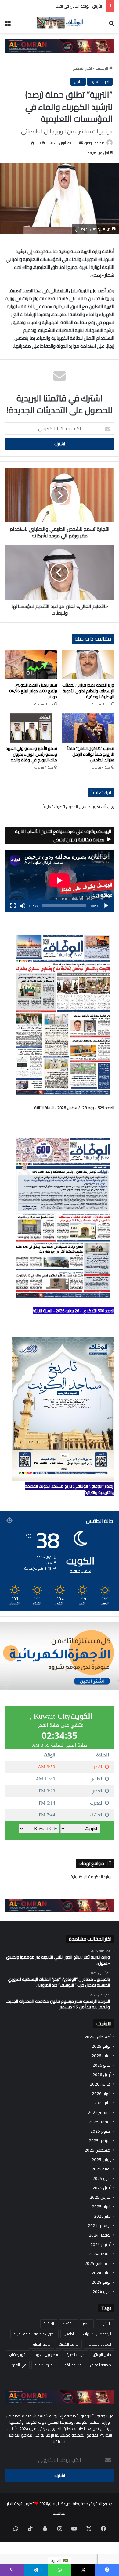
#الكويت (105, 2323)
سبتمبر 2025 (100, 2141)
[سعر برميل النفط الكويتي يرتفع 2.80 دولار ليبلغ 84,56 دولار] (31, 664)
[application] (60, 881)
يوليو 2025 (101, 2160)
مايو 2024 (102, 2292)
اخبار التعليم (82, 68)
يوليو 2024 (101, 2273)
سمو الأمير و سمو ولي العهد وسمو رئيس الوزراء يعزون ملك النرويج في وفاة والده (31, 754)
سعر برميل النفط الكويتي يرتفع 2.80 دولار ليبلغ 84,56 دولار (33, 691)
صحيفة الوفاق (94, 143)
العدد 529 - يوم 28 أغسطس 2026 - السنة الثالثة (74, 1108)
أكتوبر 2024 (101, 2245)
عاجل (78, 82)
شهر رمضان (18, 2355)
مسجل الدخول (78, 807)
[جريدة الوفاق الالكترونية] (60, 23)
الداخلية (49, 2323)
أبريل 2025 (102, 2188)
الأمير (87, 2323)
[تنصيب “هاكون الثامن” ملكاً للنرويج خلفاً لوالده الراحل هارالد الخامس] (88, 728)
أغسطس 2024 (98, 2263)
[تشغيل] (106, 906)
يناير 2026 (102, 2103)
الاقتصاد (69, 2323)
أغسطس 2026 (98, 2037)
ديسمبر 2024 (99, 2226)
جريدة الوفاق (41, 2344)
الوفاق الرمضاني (99, 2344)
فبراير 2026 (101, 2094)
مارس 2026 (100, 2084)
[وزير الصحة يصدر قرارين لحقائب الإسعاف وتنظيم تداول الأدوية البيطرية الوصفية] (88, 664)
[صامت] (23, 906)
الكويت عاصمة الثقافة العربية (34, 2334)
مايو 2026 (102, 2065)
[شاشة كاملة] (13, 906)
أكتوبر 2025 (101, 2131)
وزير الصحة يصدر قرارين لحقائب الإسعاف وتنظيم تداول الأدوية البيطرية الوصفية (88, 691)
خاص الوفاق (102, 2355)
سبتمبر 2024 (100, 2254)
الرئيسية (102, 68)
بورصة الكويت (69, 2344)
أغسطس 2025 (98, 2150)
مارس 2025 (100, 2197)
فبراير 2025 (101, 2207)
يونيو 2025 (101, 2169)
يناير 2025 (102, 2216)
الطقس (69, 2334)
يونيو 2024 (101, 2282)
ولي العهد (19, 2365)
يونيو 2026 (101, 2056)
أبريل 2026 (102, 2075)
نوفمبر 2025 (100, 2122)
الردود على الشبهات (97, 2334)
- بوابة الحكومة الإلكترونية (92, 1877)
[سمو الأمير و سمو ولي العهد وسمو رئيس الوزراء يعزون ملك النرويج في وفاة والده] (31, 728)
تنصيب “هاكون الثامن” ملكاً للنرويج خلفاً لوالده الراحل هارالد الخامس (91, 754)
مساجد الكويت (71, 2365)
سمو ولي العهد (47, 2355)
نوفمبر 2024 (100, 2235)
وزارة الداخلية (44, 2365)
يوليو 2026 (101, 2046)
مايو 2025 (102, 2179)
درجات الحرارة (76, 2355)
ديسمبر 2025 (99, 2112)
